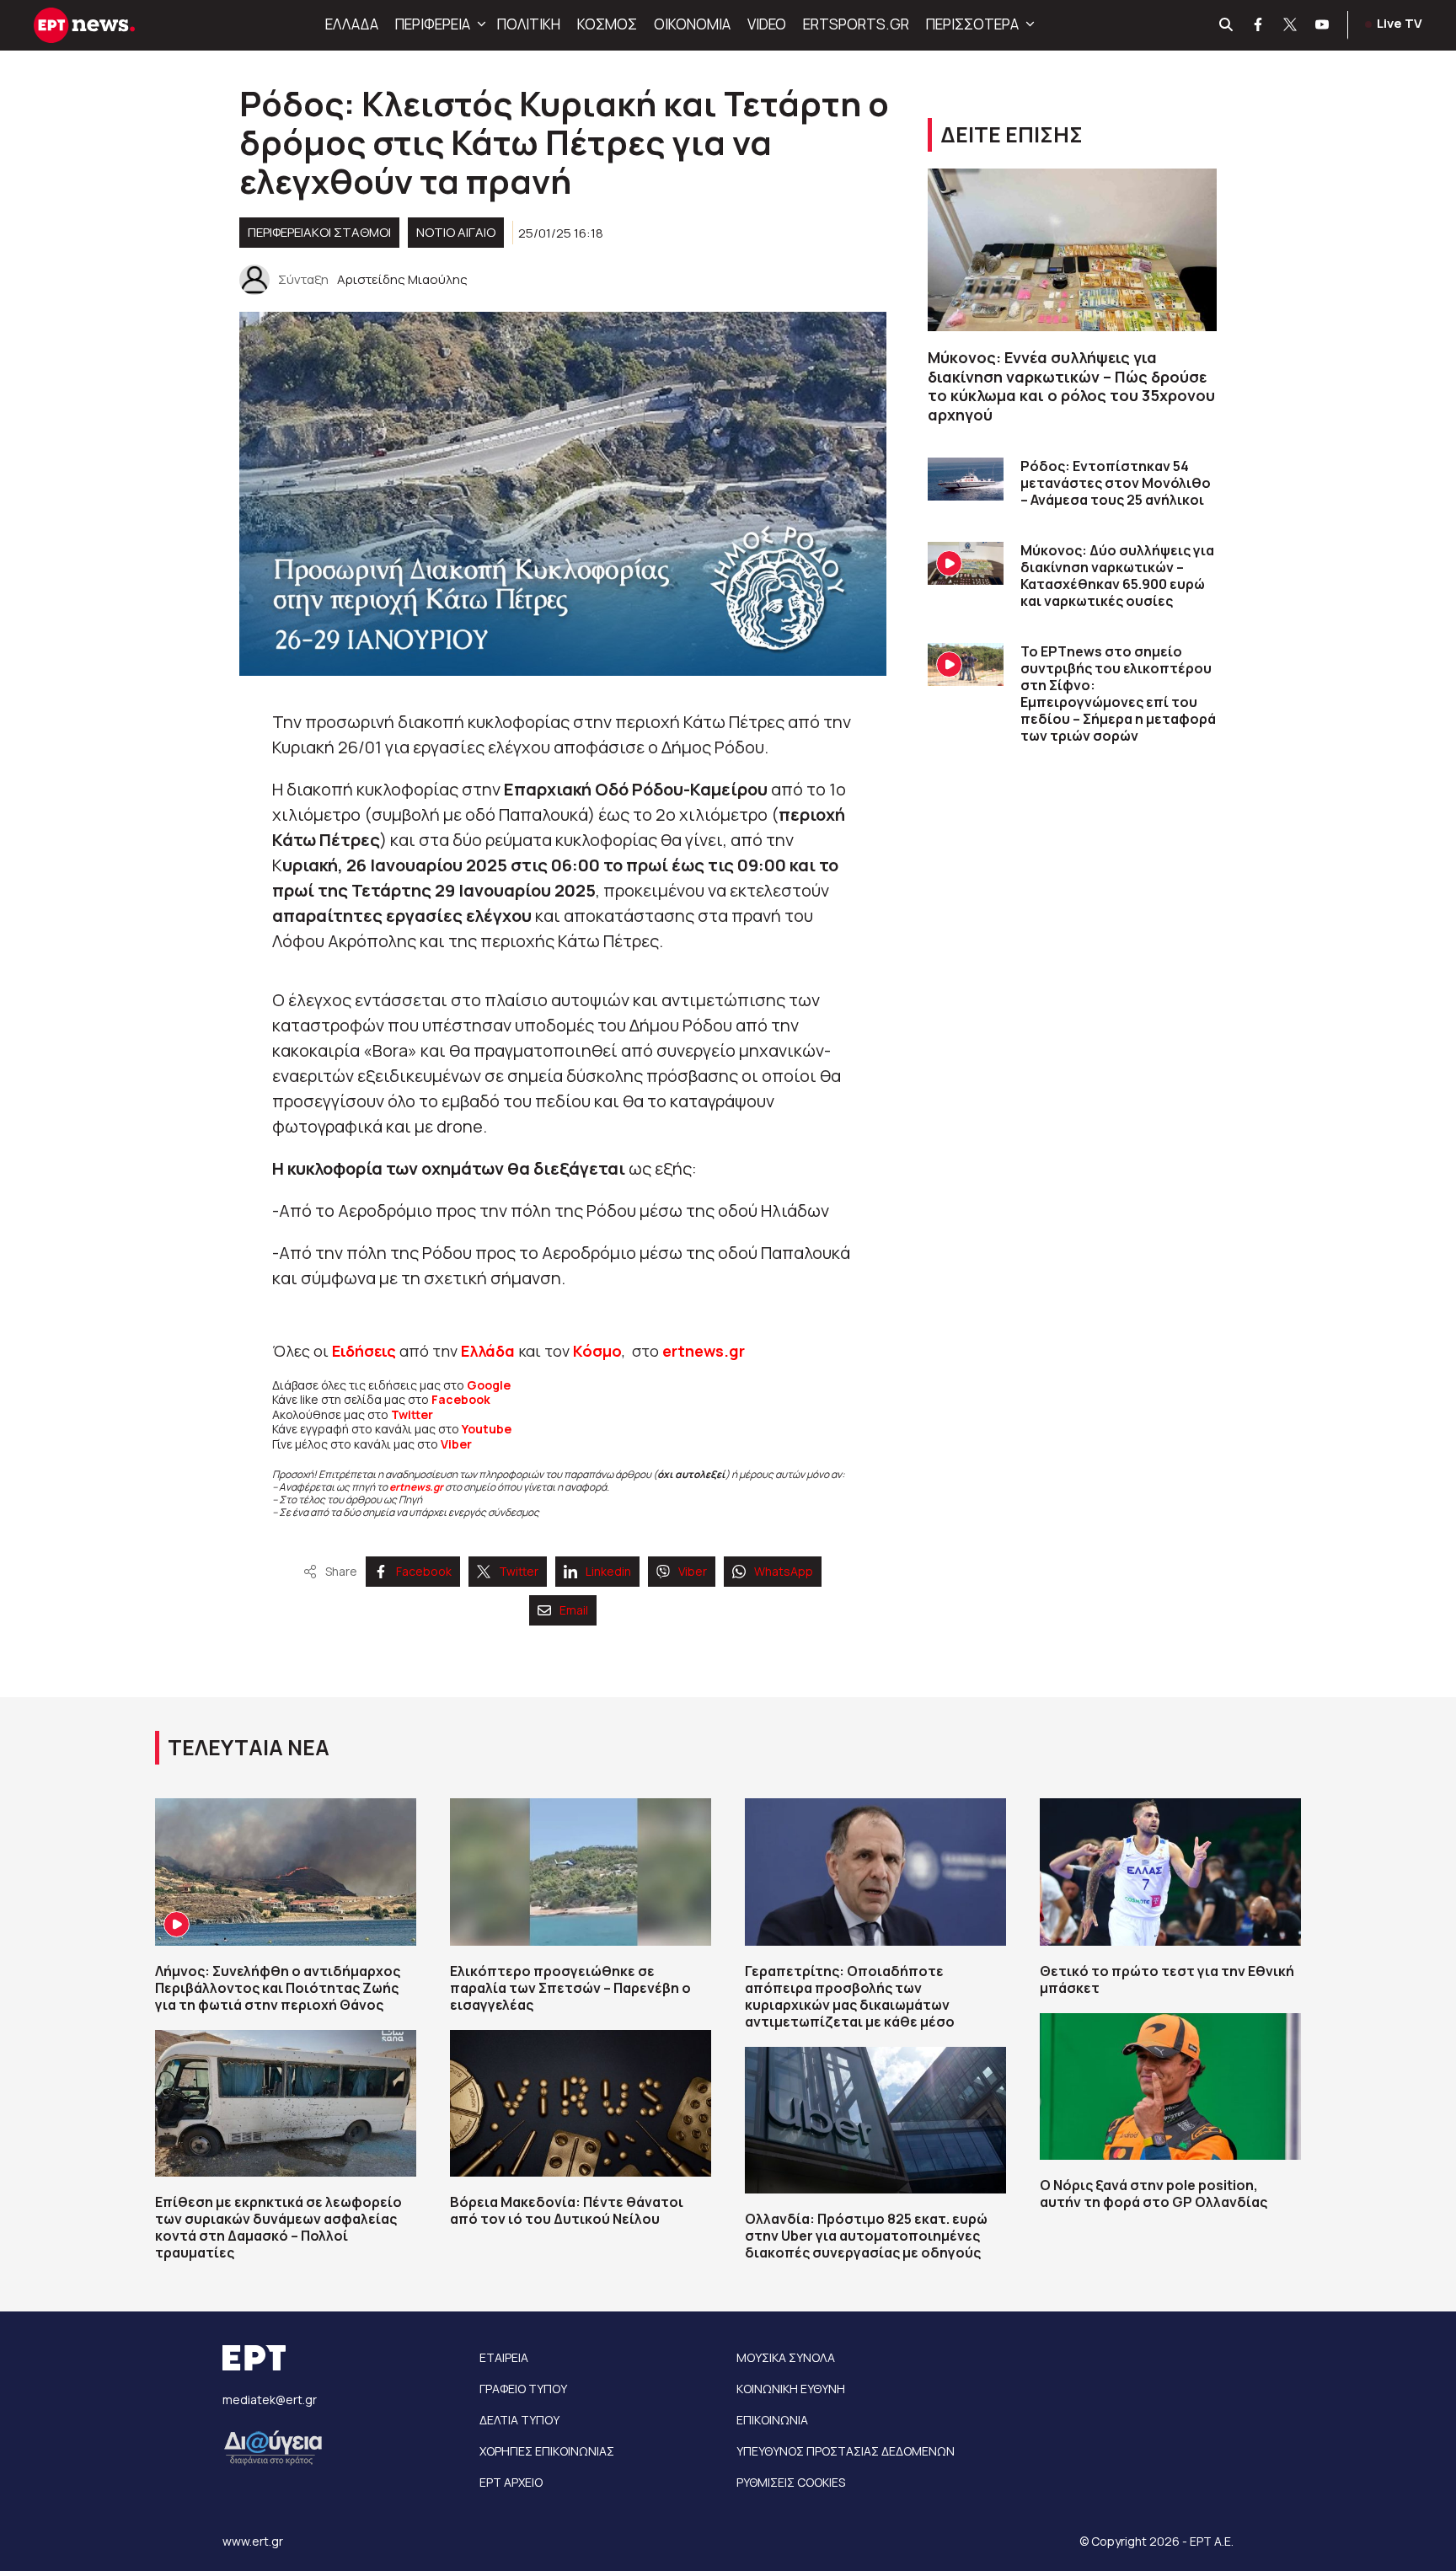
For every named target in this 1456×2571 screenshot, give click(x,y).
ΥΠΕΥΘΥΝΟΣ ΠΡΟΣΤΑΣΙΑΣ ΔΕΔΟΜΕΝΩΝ (846, 2451)
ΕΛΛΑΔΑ (352, 24)
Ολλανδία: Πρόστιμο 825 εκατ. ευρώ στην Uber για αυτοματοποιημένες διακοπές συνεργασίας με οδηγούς (866, 2236)
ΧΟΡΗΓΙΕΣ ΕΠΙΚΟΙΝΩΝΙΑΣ (547, 2451)
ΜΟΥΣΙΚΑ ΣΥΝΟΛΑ (786, 2357)
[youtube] (1323, 25)
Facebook (461, 1399)
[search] (1227, 25)
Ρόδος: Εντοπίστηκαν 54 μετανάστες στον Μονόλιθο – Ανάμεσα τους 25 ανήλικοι (1116, 483)
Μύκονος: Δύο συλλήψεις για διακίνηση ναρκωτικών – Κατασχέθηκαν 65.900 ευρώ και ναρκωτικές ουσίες (1117, 576)
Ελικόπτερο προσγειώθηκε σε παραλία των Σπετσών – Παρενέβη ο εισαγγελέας (570, 1988)
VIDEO (767, 24)
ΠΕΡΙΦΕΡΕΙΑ (433, 24)
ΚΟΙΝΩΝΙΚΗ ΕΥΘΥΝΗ (791, 2389)
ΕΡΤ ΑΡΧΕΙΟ (511, 2482)
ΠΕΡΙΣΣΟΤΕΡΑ (972, 24)
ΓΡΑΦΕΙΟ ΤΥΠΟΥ (523, 2389)
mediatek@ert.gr (270, 2400)
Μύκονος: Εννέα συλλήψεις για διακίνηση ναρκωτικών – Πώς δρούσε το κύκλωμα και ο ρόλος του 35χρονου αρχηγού (1071, 386)
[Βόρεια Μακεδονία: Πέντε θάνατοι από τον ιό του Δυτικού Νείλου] (581, 2103)
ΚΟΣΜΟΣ (607, 24)
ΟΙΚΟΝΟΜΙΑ (692, 24)
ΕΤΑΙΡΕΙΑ (504, 2357)
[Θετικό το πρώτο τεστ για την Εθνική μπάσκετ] (1170, 1872)
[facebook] (1259, 25)
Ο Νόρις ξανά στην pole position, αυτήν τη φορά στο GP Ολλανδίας (1154, 2193)
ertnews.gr (416, 1487)
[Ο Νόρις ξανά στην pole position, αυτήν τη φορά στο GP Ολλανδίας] (1170, 2086)
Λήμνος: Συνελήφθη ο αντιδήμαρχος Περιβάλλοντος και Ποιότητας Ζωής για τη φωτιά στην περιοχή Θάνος (278, 1988)
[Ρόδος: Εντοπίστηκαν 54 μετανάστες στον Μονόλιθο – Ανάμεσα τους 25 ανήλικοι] (966, 479)
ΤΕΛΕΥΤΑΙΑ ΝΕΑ (249, 1747)
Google (489, 1385)
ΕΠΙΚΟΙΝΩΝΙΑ (772, 2420)
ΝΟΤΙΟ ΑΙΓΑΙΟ (456, 232)
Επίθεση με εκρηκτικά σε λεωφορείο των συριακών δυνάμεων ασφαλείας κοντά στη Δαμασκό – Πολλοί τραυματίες (278, 2227)
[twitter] (1291, 25)
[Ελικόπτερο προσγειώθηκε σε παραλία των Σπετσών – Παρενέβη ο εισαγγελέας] (581, 1872)
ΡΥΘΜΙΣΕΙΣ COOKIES (791, 2482)
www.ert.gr (253, 2541)
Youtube (487, 1429)
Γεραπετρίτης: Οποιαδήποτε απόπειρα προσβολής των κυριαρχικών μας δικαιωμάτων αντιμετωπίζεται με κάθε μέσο (850, 1996)
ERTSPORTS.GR (856, 24)
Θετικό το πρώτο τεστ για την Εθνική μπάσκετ (1167, 1979)
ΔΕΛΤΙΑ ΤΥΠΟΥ (519, 2420)
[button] (479, 24)
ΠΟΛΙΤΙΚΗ (529, 24)
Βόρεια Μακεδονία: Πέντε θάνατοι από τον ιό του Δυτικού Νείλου (567, 2210)
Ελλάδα (488, 1351)
